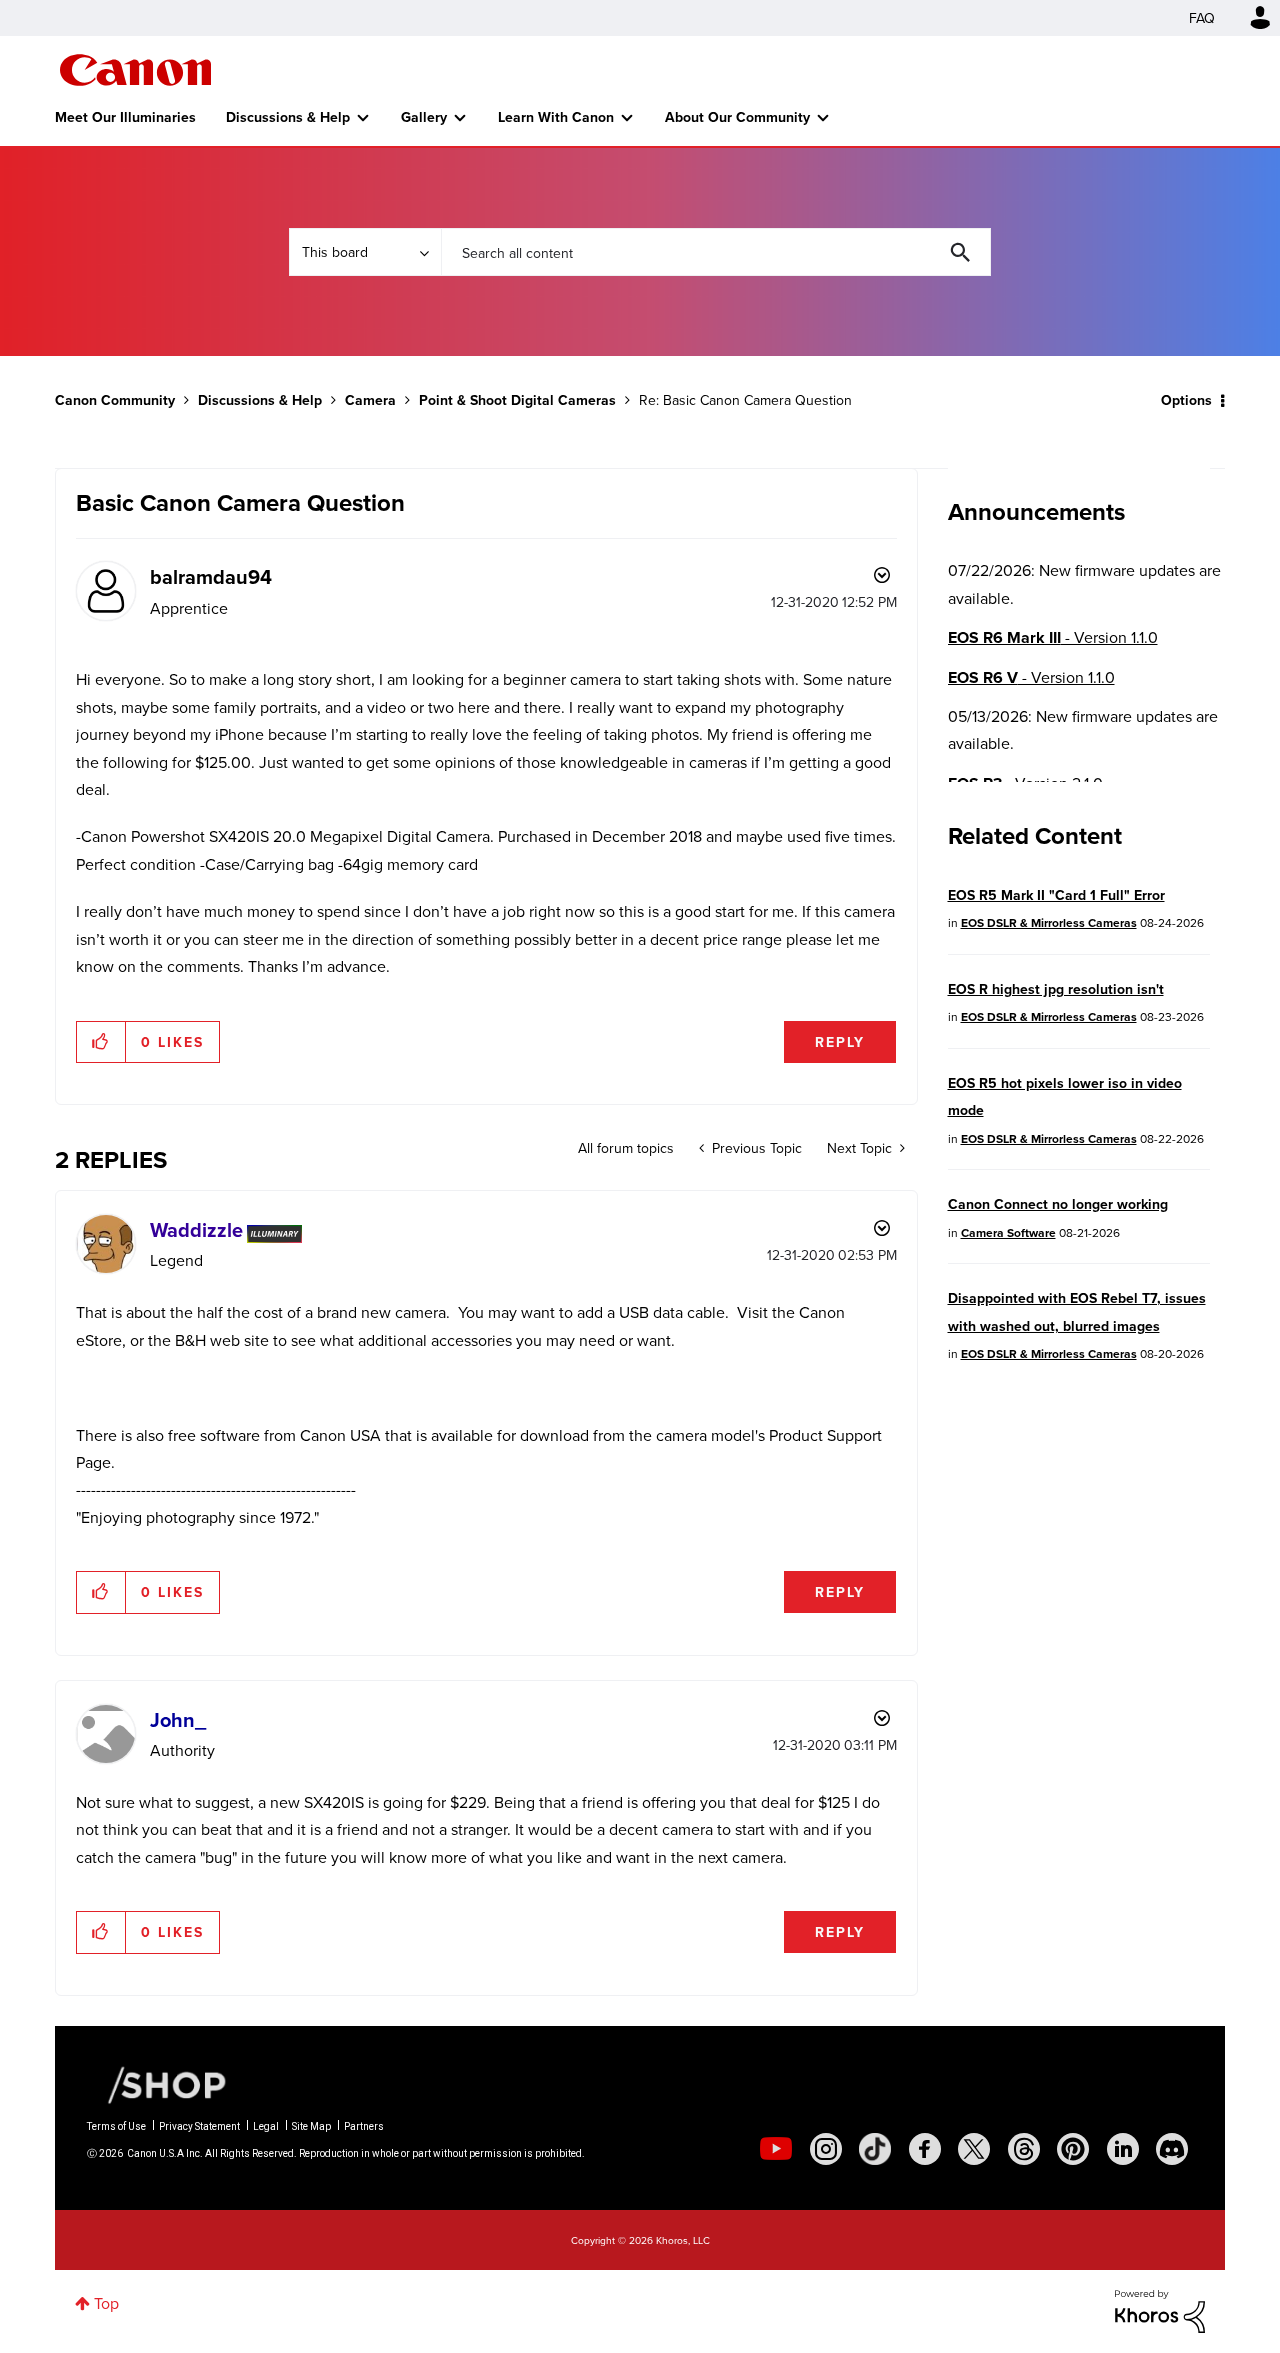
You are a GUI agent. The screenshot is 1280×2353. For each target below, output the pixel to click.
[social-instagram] (826, 2149)
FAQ (1202, 18)
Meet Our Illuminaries (125, 117)
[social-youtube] (776, 2149)
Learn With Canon (556, 117)
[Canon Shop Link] (157, 2083)
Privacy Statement (199, 2126)
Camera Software (1008, 1232)
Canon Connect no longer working (1058, 1204)
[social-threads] (1024, 2149)
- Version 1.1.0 (1053, 637)
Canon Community (135, 70)
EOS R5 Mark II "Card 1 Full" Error (1056, 895)
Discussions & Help (288, 117)
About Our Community (737, 117)
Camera (370, 400)
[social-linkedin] (1123, 2149)
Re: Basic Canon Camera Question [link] (745, 400)
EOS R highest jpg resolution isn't (1056, 989)
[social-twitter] (974, 2149)
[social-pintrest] (1073, 2149)
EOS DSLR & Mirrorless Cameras (1049, 922)
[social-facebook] (925, 2149)
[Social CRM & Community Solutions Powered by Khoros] (1160, 2310)
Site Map (311, 2126)
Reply (840, 1042)
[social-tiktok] (875, 2149)
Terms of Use (116, 2126)
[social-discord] (1172, 2149)
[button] (101, 1042)
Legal (266, 2126)
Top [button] (106, 2303)
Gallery (424, 117)
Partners (364, 2126)
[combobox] (716, 252)
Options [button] (1186, 400)
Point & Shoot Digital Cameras (517, 400)
